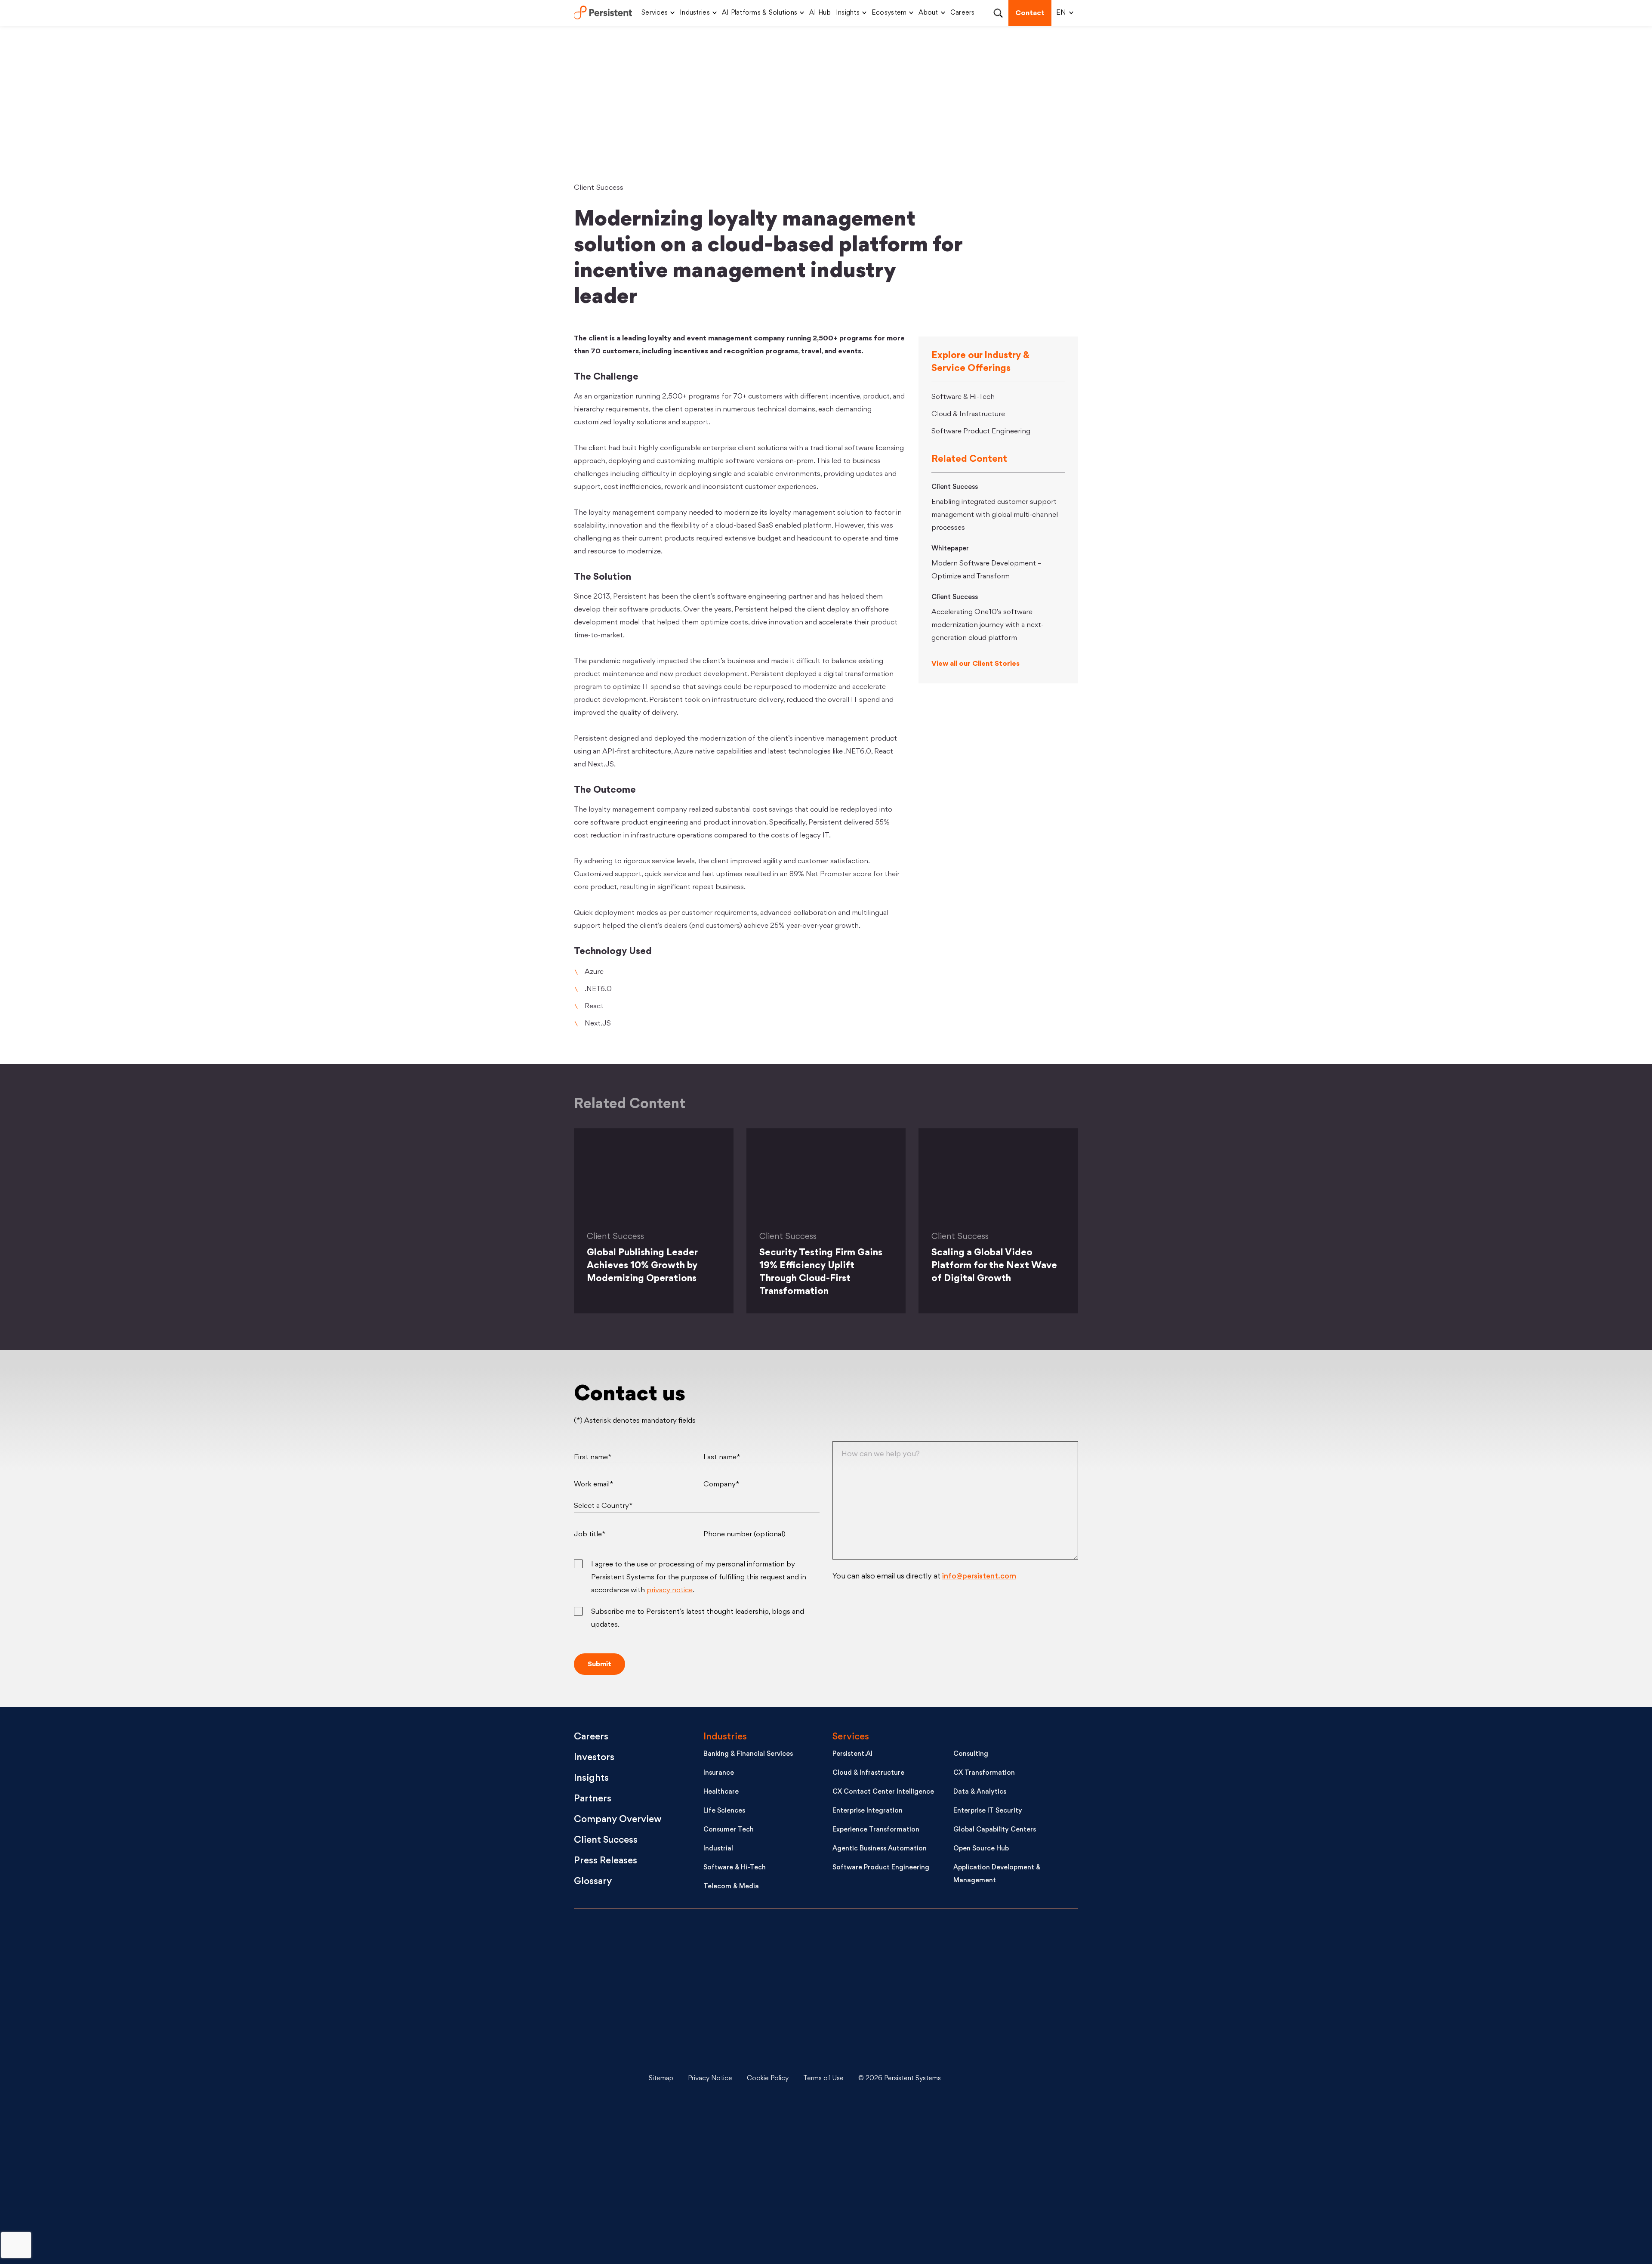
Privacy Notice (710, 2079)
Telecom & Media (731, 1887)
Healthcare (721, 1792)
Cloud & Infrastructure (968, 414)
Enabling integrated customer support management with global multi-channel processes (995, 515)
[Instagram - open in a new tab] (1011, 2208)
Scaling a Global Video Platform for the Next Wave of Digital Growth (994, 1266)
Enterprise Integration (868, 1811)
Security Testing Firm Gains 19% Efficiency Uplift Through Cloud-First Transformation (821, 1272)
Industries (695, 13)
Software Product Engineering (981, 432)
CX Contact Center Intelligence (883, 1792)
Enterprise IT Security (988, 1811)
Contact (1030, 13)
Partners (593, 1799)
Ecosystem (889, 13)
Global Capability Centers (995, 1830)
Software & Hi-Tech (963, 397)
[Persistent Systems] (603, 2079)
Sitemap (661, 2079)
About (928, 13)
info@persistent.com (979, 1577)
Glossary (593, 1882)
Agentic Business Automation (880, 1849)
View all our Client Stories (975, 664)
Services (655, 13)
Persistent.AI (852, 1754)
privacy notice (670, 1591)
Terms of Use (823, 2079)
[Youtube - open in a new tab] (1011, 2079)
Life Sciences (724, 1811)
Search (998, 13)
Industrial (718, 1849)
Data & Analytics (980, 1792)
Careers (963, 13)
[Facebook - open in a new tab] (1011, 2144)
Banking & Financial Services (748, 1754)
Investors (594, 1758)
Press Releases (606, 1861)
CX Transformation (984, 1773)
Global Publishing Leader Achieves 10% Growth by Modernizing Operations (642, 1266)
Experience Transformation (876, 1830)
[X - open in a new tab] (1011, 2014)
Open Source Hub (981, 1849)
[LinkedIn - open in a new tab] (1011, 1950)
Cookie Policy (768, 2079)
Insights (848, 13)
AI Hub (820, 13)
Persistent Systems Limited (603, 13)
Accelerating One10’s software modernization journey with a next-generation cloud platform (988, 625)
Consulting (971, 1754)
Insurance (719, 1773)
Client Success (599, 188)
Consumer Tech (729, 1830)
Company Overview (618, 1820)
